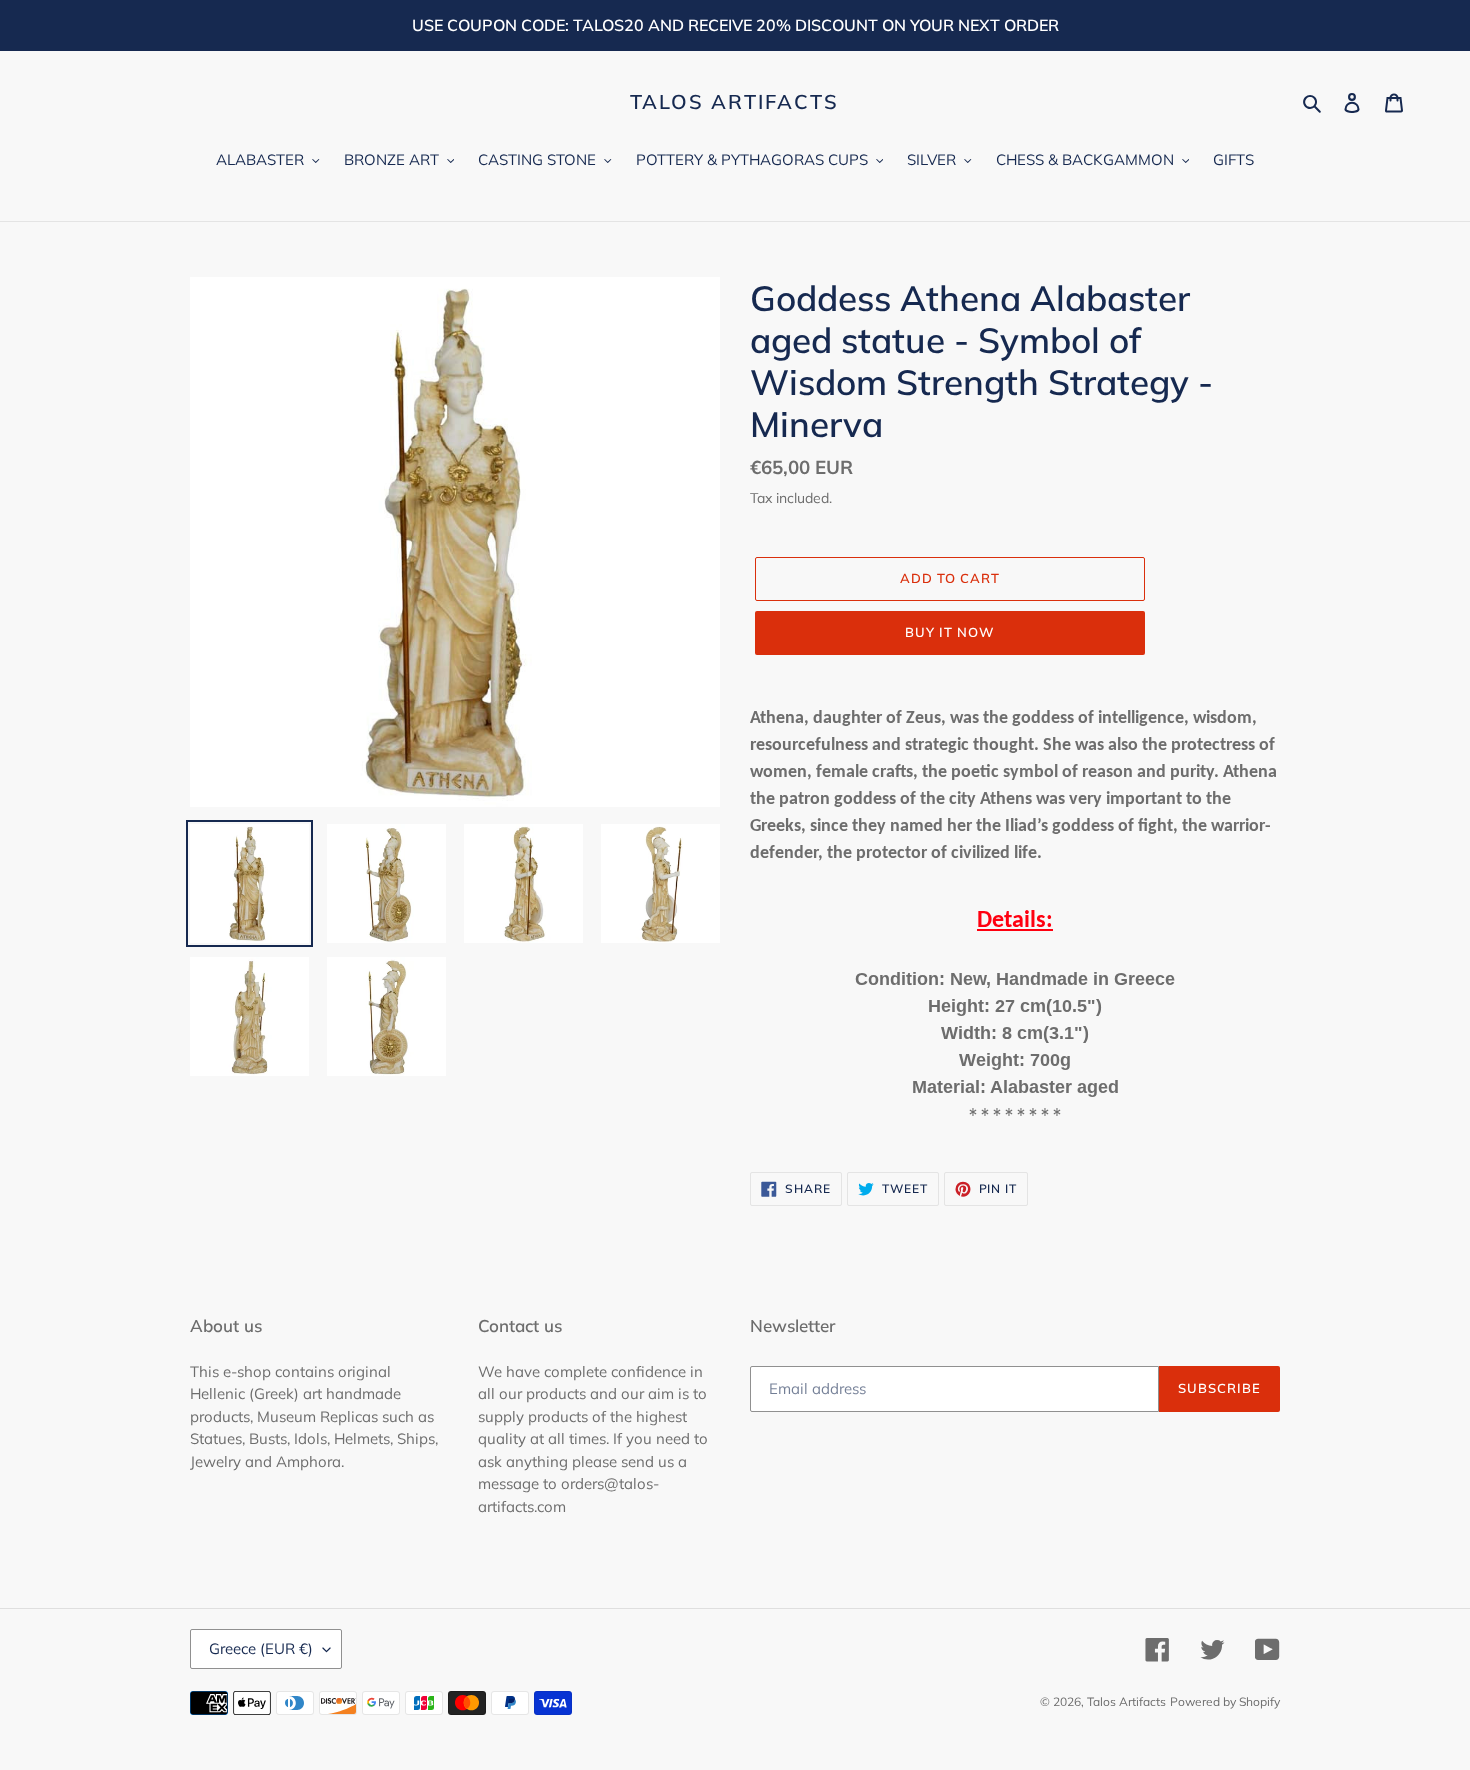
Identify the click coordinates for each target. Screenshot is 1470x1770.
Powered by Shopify (1225, 1701)
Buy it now (950, 632)
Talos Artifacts (734, 102)
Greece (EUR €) (261, 1648)
